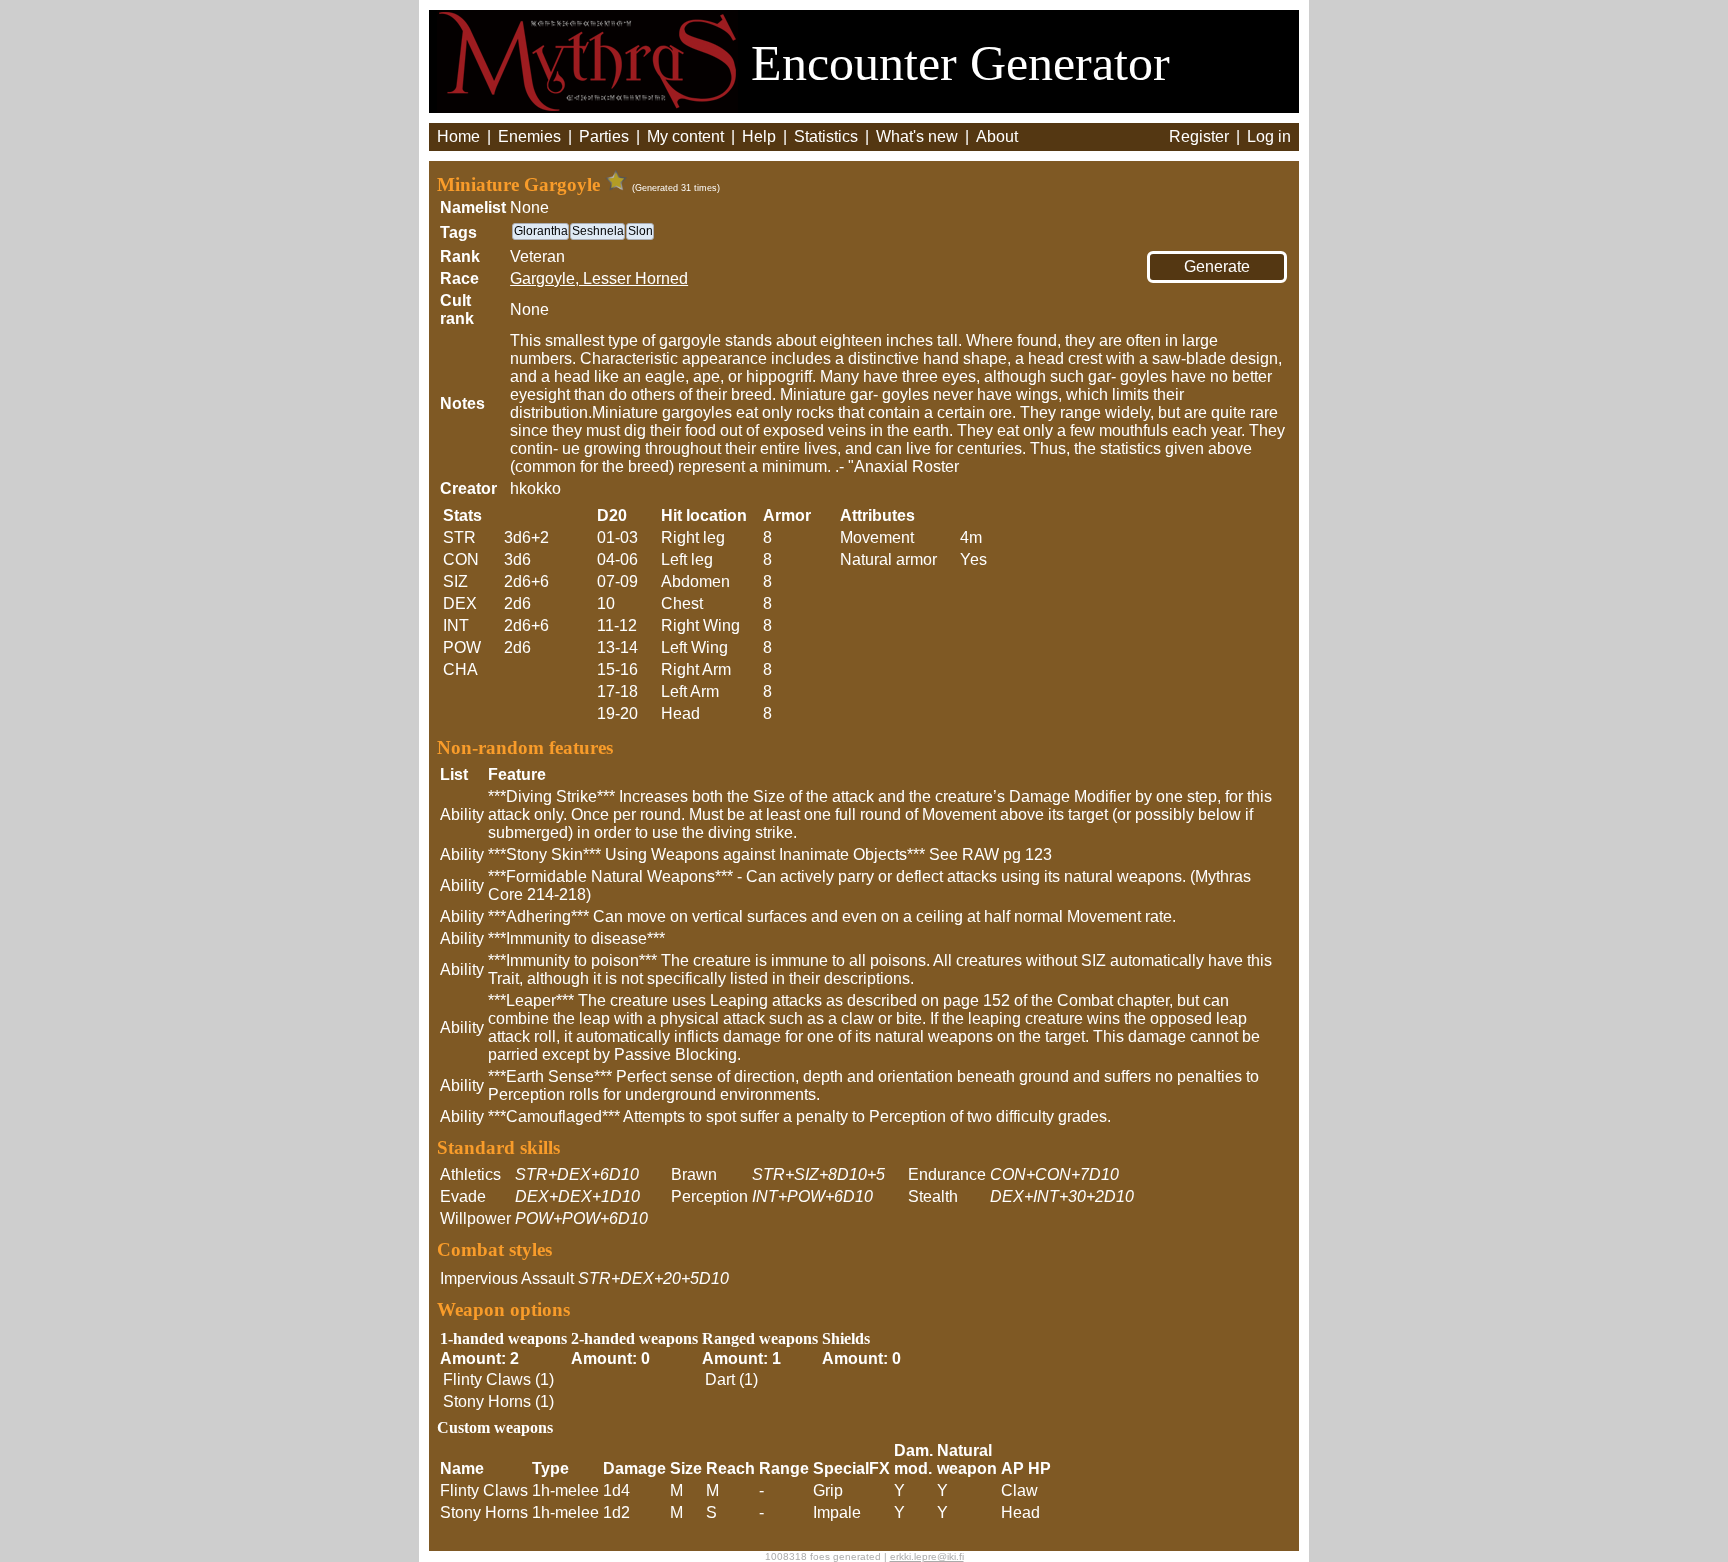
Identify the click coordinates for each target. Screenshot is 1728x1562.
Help (759, 136)
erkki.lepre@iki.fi (927, 1556)
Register (1199, 136)
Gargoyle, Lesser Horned (599, 278)
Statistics (826, 136)
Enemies (529, 136)
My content (685, 136)
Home (458, 136)
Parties (604, 136)
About (997, 136)
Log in (1269, 136)
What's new (917, 136)
